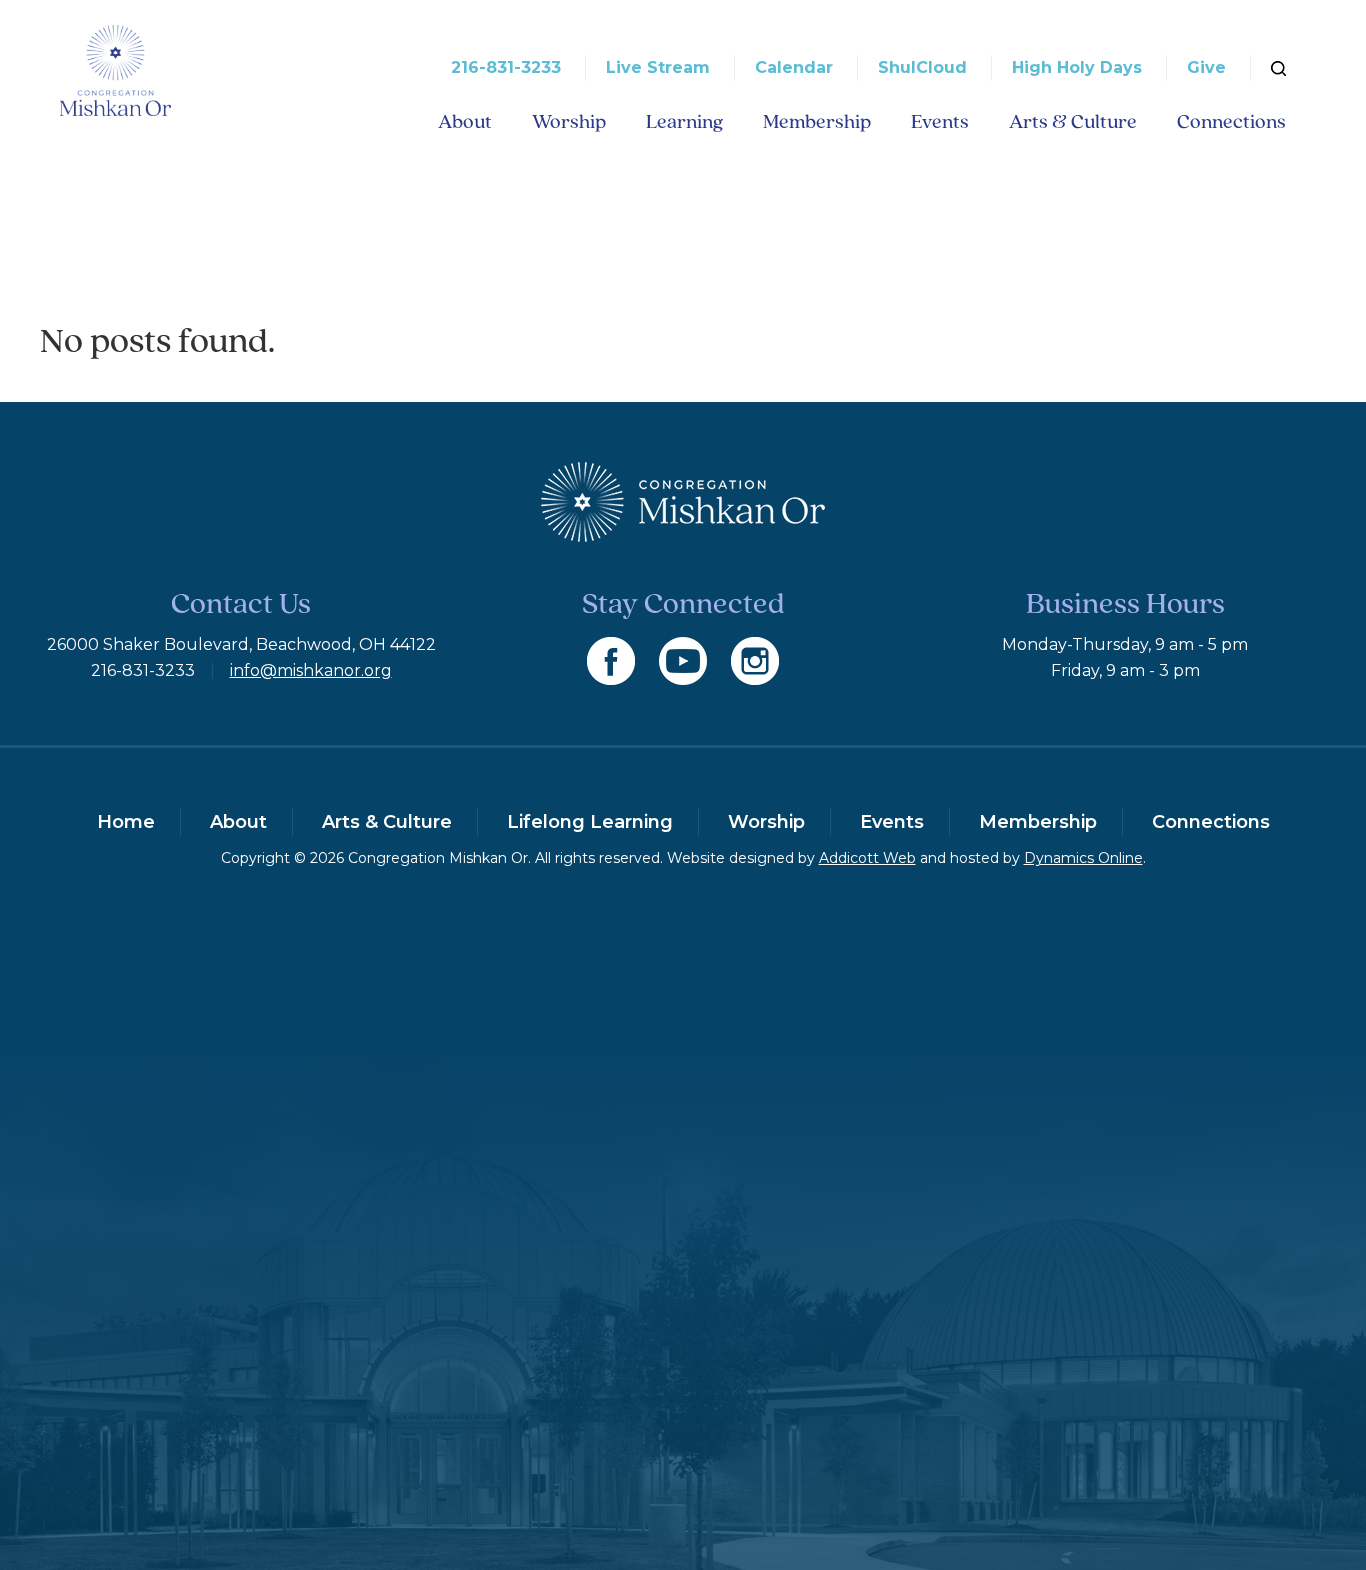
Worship (569, 121)
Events (940, 121)
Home (126, 822)
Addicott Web (867, 858)
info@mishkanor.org (311, 670)
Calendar (794, 67)
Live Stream (658, 67)
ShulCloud (922, 67)
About (465, 121)
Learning (684, 121)
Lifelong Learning (590, 822)
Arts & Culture (1073, 121)
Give (1206, 67)
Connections (1231, 121)
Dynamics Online (1083, 858)
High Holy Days (1077, 67)
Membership (817, 121)
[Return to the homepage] (115, 70)
